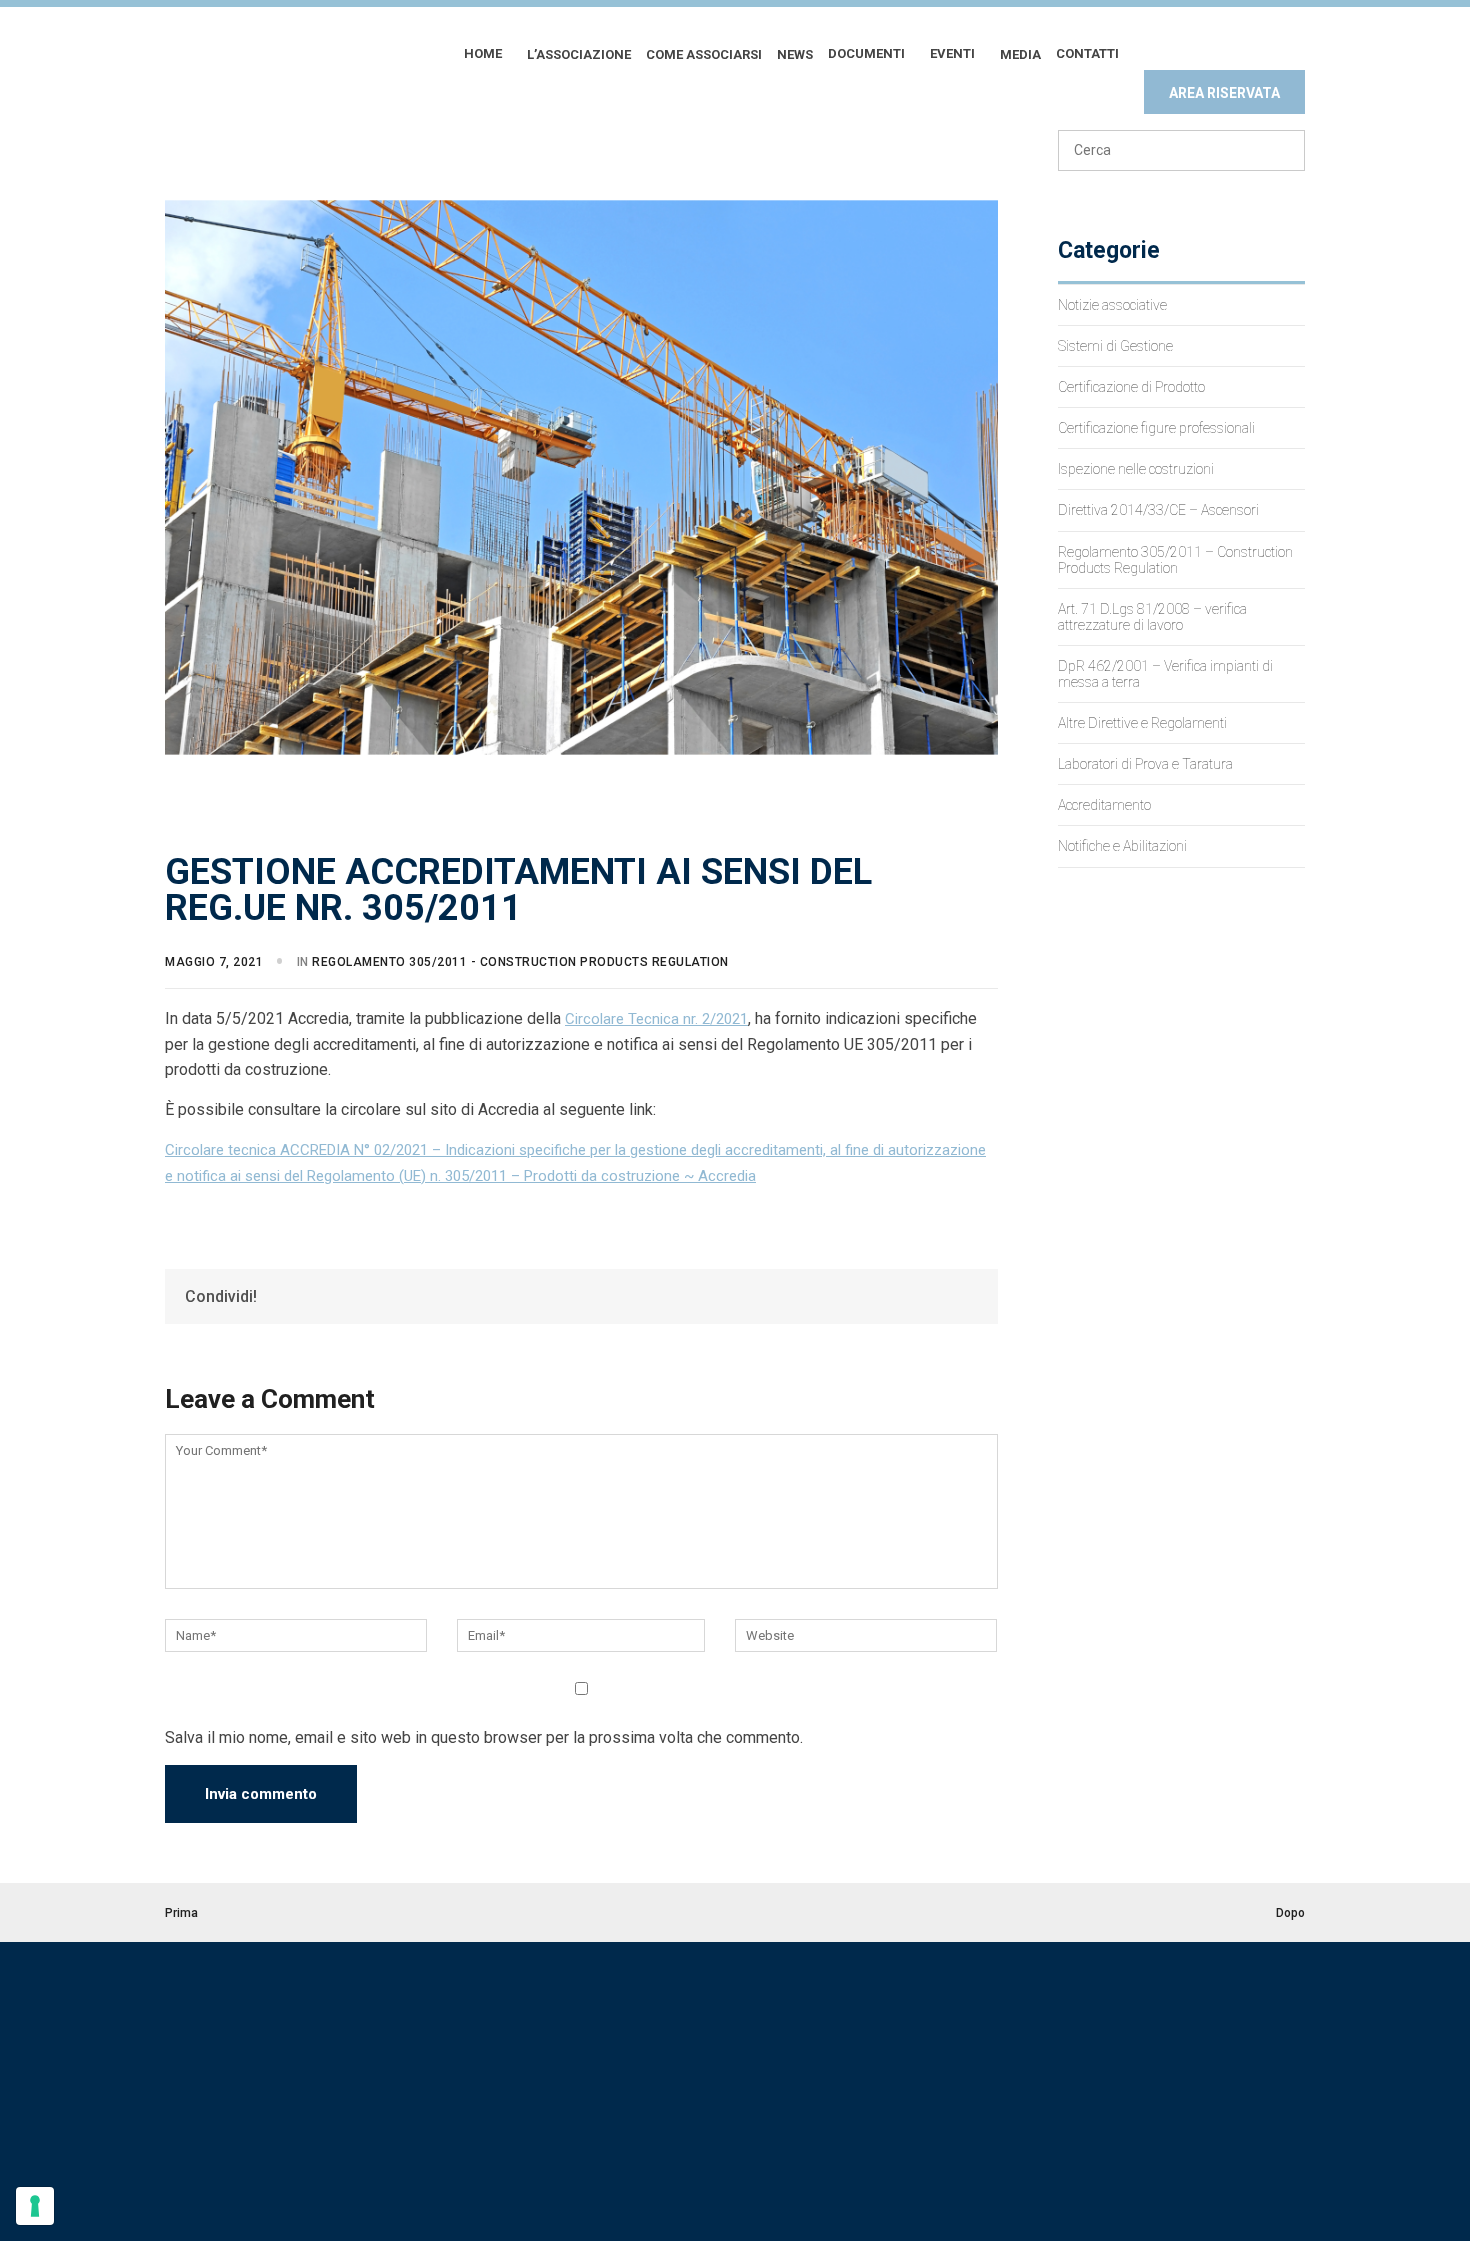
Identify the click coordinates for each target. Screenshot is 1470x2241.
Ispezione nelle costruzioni (1136, 469)
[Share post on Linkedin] (967, 1295)
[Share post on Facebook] (901, 1295)
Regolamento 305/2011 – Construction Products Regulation (1175, 560)
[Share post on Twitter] (923, 1295)
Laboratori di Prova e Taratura (1145, 764)
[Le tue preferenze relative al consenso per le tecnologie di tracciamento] (35, 2206)
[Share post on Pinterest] (945, 1295)
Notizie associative (1112, 305)
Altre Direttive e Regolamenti (1142, 723)
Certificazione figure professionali (1156, 428)
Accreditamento (1104, 805)
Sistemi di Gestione (1115, 346)
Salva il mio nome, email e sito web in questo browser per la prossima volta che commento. (484, 1737)
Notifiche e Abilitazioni (1122, 846)
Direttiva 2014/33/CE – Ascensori (1158, 510)
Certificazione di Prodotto (1131, 387)
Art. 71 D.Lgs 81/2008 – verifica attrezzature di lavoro (1152, 617)
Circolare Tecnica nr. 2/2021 (656, 1019)
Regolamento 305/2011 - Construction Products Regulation (520, 962)
